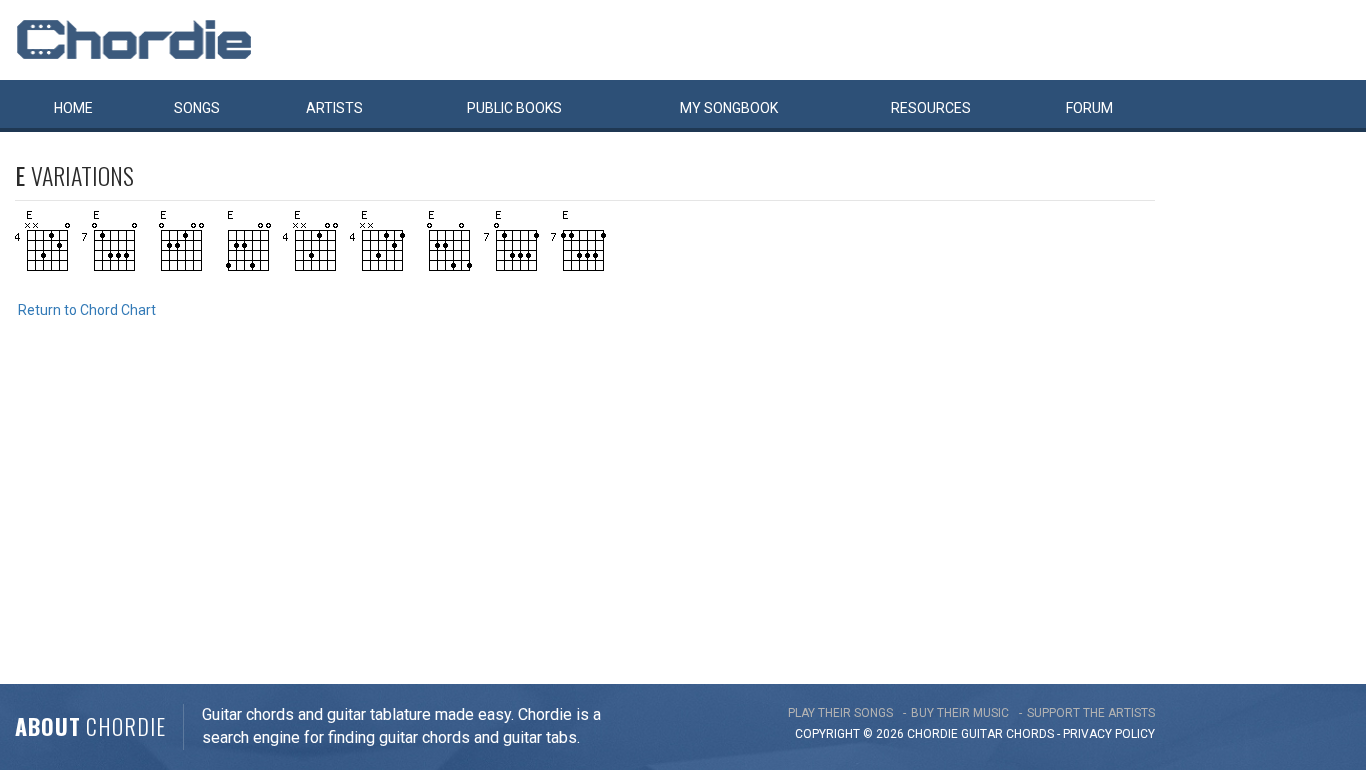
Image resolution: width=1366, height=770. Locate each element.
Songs (197, 108)
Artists (334, 108)
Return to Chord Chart (87, 310)
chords (1030, 734)
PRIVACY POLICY (1109, 734)
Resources (931, 108)
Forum (1089, 108)
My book (729, 108)
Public (514, 108)
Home (73, 108)
